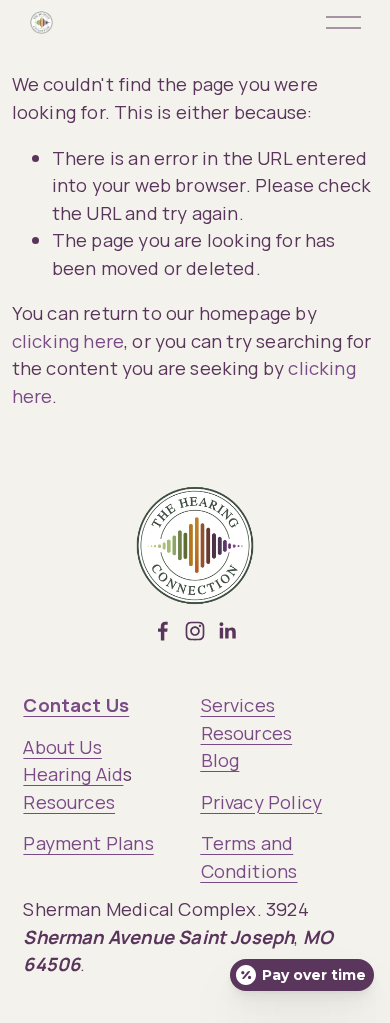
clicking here (68, 340)
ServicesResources (247, 718)
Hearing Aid (73, 773)
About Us (62, 746)
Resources (69, 801)
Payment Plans (88, 842)
